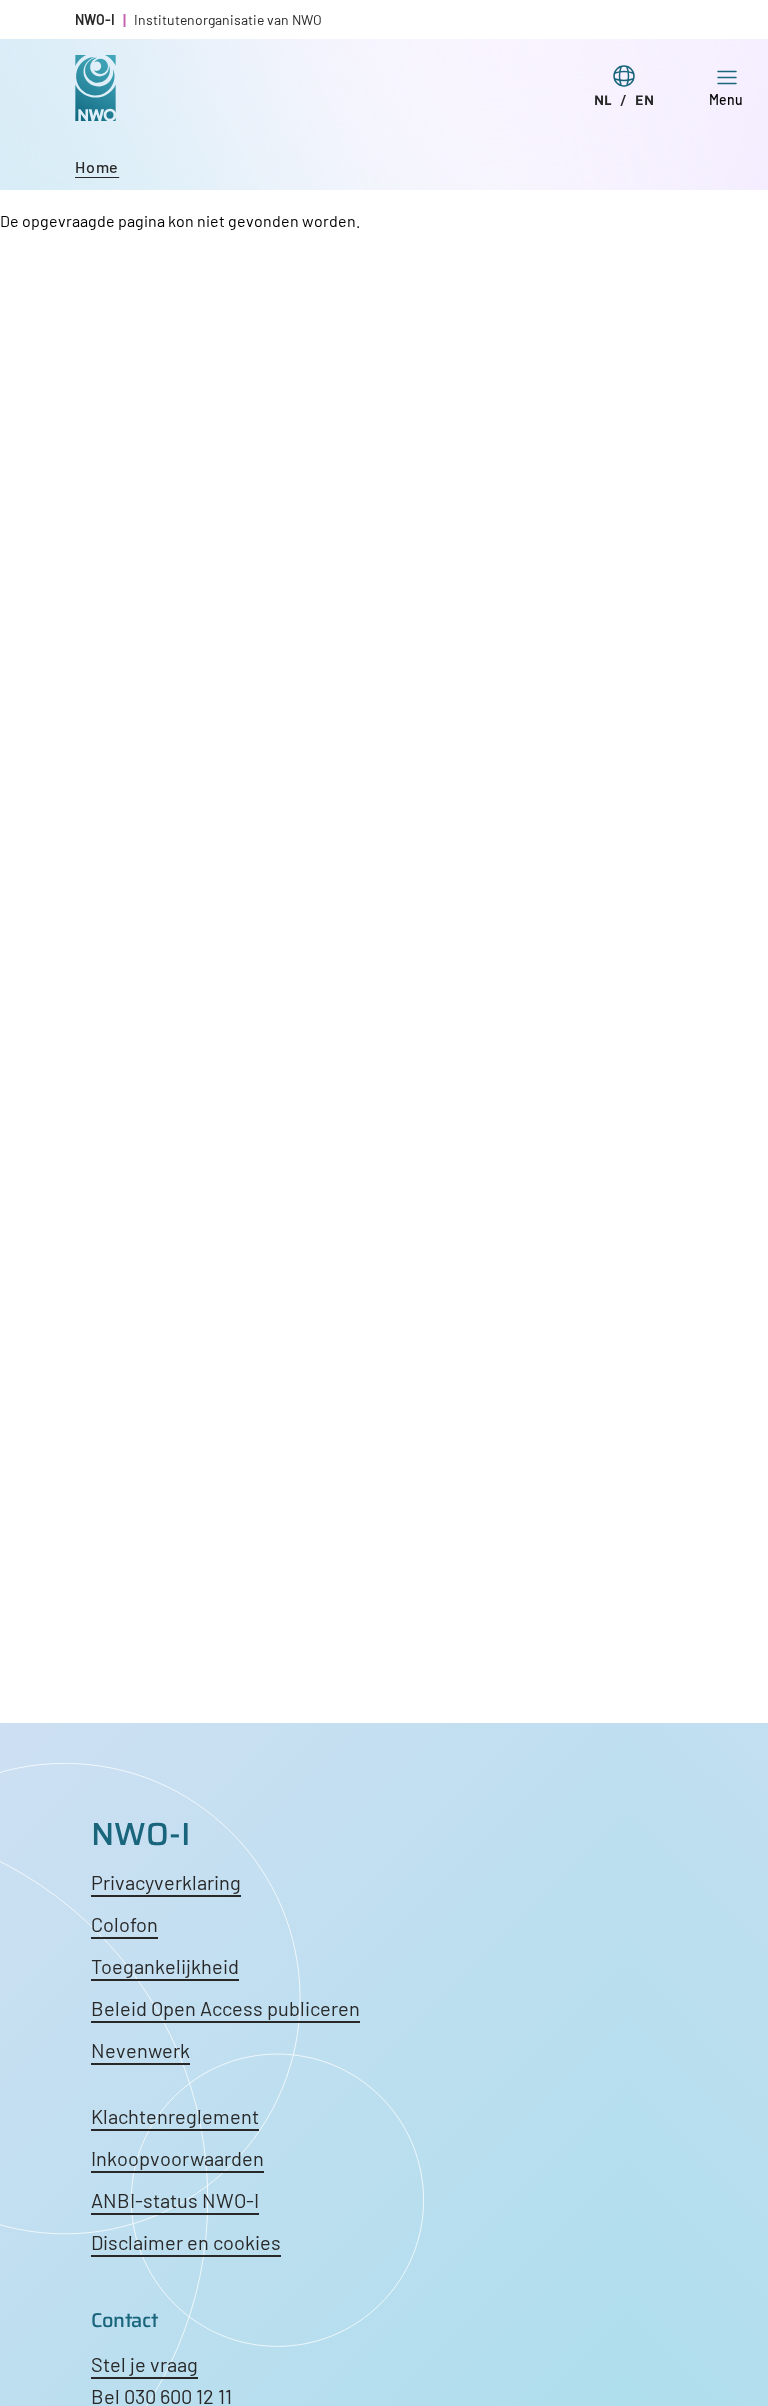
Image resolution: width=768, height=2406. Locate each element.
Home (97, 166)
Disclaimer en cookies (186, 2242)
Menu (726, 99)
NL (603, 100)
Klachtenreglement (175, 2116)
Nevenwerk (140, 2050)
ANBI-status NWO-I (175, 2200)
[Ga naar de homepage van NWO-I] (95, 105)
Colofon (124, 1924)
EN (644, 100)
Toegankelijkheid (165, 1966)
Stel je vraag (144, 2364)
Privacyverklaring (166, 1882)
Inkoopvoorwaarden (177, 2158)
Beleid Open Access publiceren (225, 2008)
